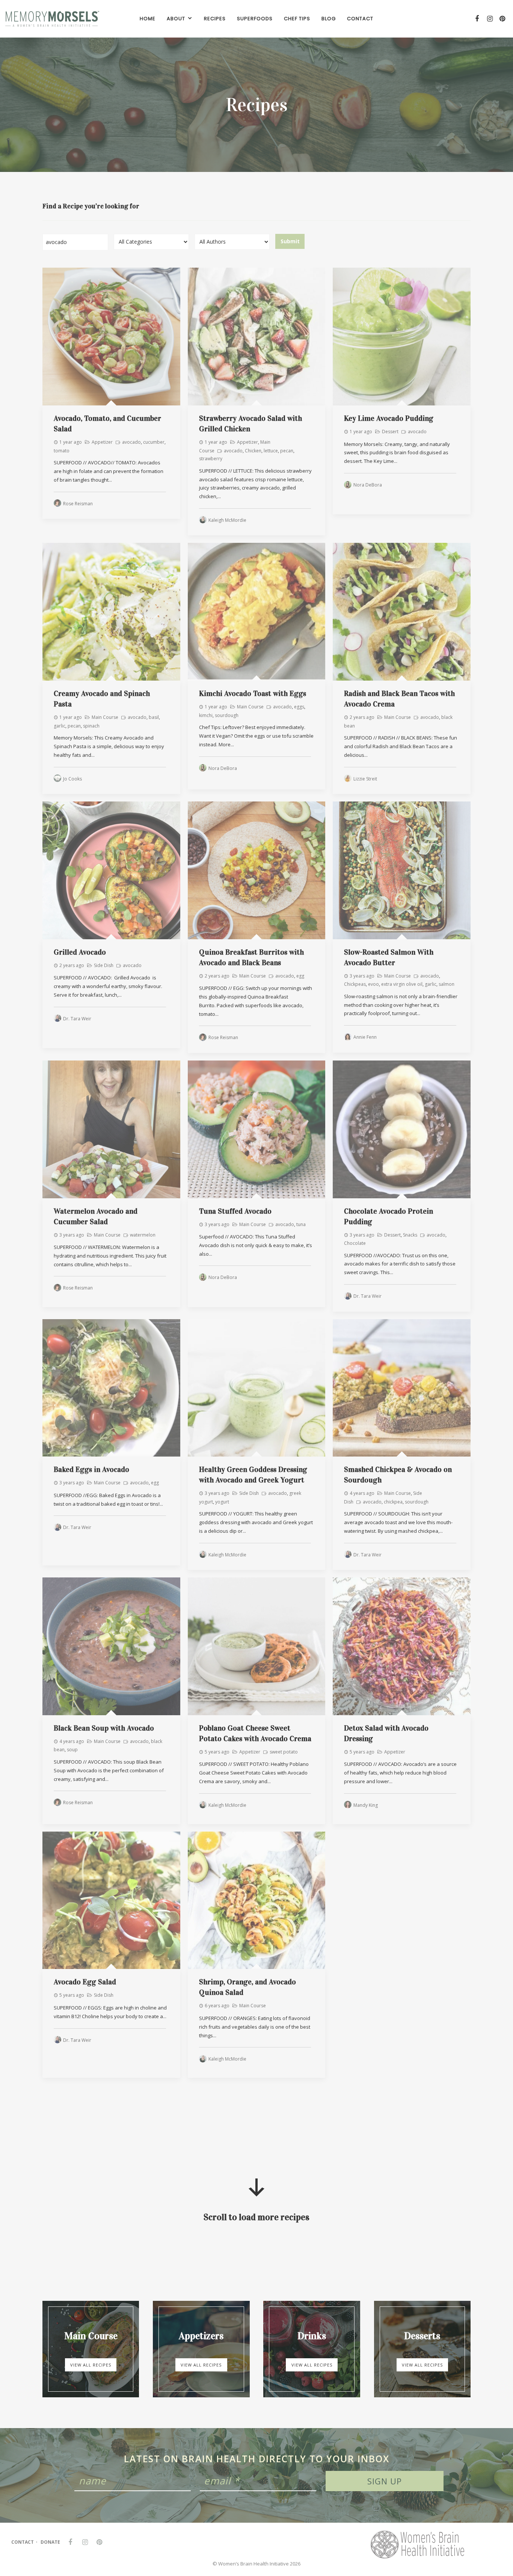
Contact (23, 2542)
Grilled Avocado (80, 952)
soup (72, 1750)
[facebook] (476, 19)
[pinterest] (502, 19)
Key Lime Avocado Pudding (389, 418)
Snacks (410, 1235)
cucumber (154, 442)
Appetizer (102, 442)
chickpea (393, 1502)
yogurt (222, 1502)
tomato (62, 451)
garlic (60, 726)
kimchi (206, 715)
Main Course (105, 717)
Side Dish (104, 965)
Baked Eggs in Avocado (91, 1469)
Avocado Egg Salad (85, 1982)
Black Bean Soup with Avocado (104, 1728)
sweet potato (284, 1752)
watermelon (143, 1235)
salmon (447, 984)
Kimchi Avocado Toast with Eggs (253, 693)
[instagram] (489, 19)
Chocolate (355, 1243)
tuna (301, 1224)
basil (154, 717)
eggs (299, 707)
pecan (287, 451)
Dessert (390, 432)
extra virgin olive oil (402, 984)
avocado (131, 442)
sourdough (227, 715)
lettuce (271, 451)
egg (300, 976)
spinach (91, 726)
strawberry (211, 459)
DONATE (50, 2542)
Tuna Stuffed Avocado (235, 1211)
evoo (373, 984)
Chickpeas (355, 984)
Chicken (253, 451)
